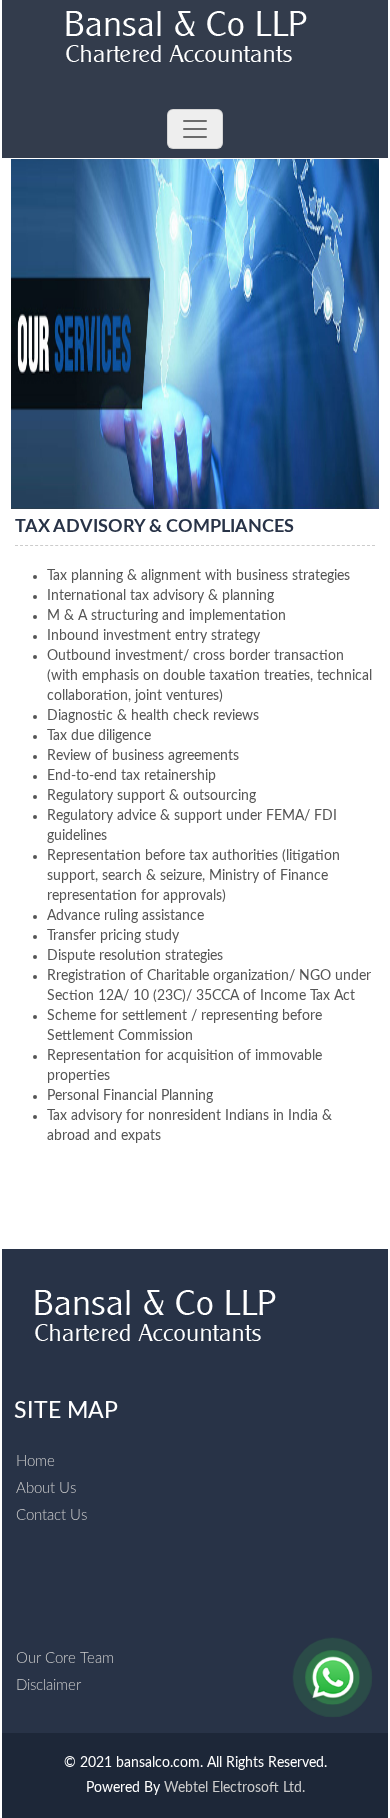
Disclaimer (48, 1685)
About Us (46, 1488)
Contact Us (51, 1515)
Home (35, 1461)
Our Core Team (65, 1658)
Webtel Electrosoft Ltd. (234, 1788)
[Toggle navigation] (195, 129)
